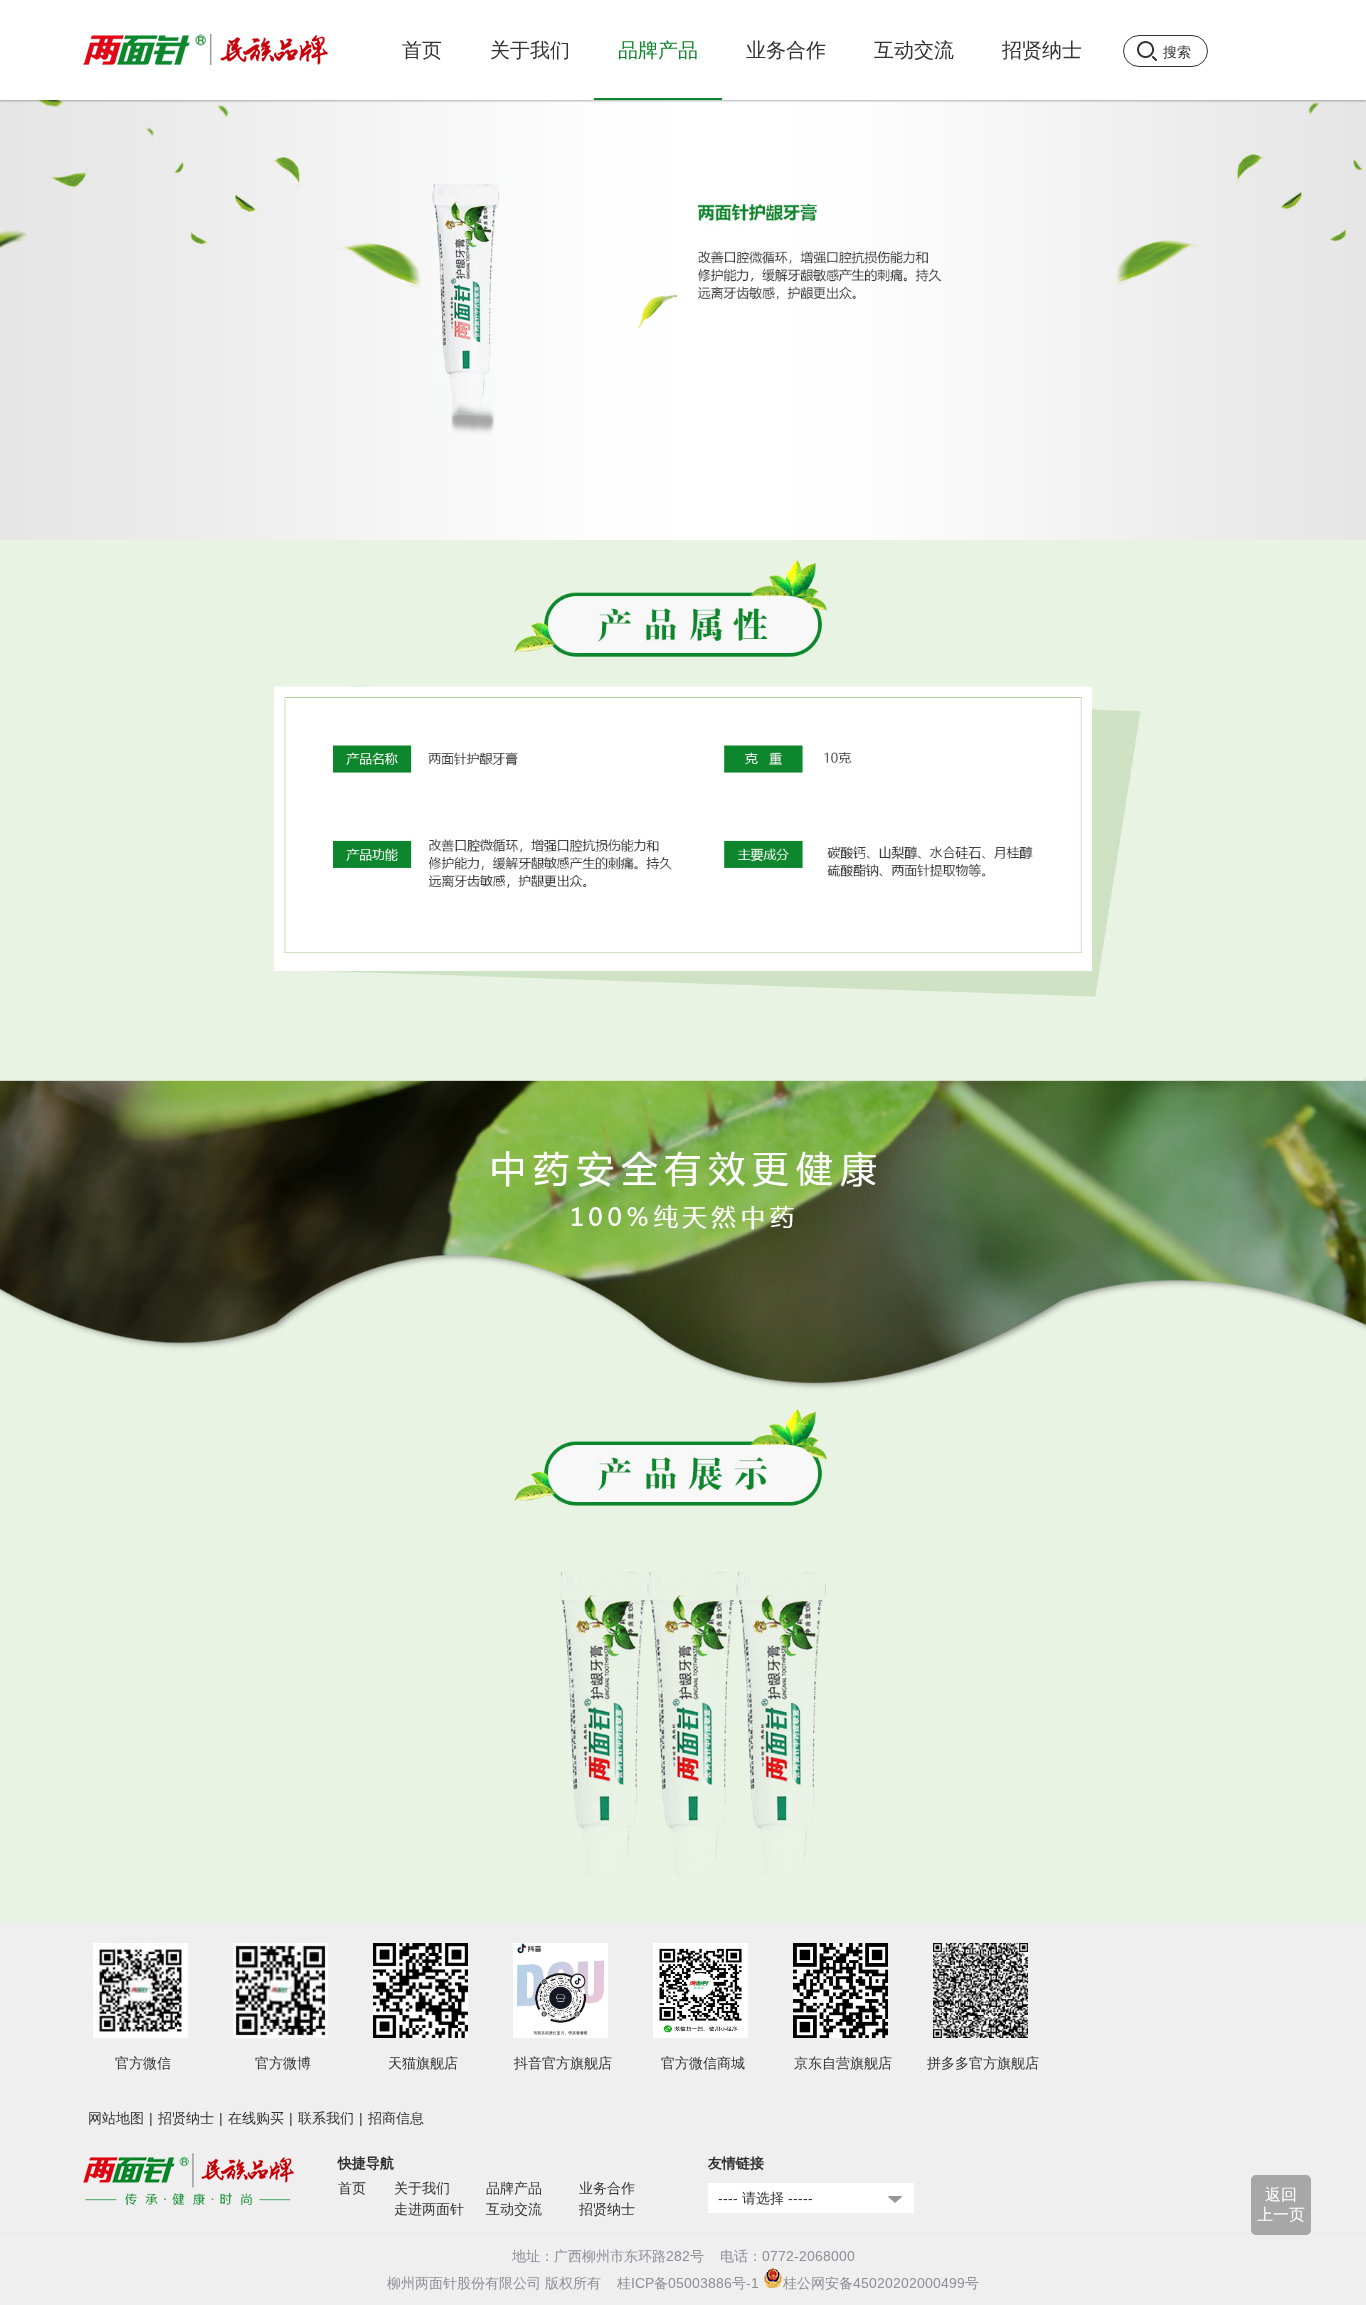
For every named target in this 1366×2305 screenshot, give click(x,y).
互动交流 (514, 2209)
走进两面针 (429, 2209)
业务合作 (607, 2188)
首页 (422, 50)
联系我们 (326, 2118)
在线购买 (256, 2118)
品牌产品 (514, 2188)
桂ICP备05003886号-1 (688, 2283)
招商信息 (396, 2118)
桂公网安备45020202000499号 (881, 2283)
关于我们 (422, 2188)
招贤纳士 (186, 2118)
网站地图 (116, 2118)
